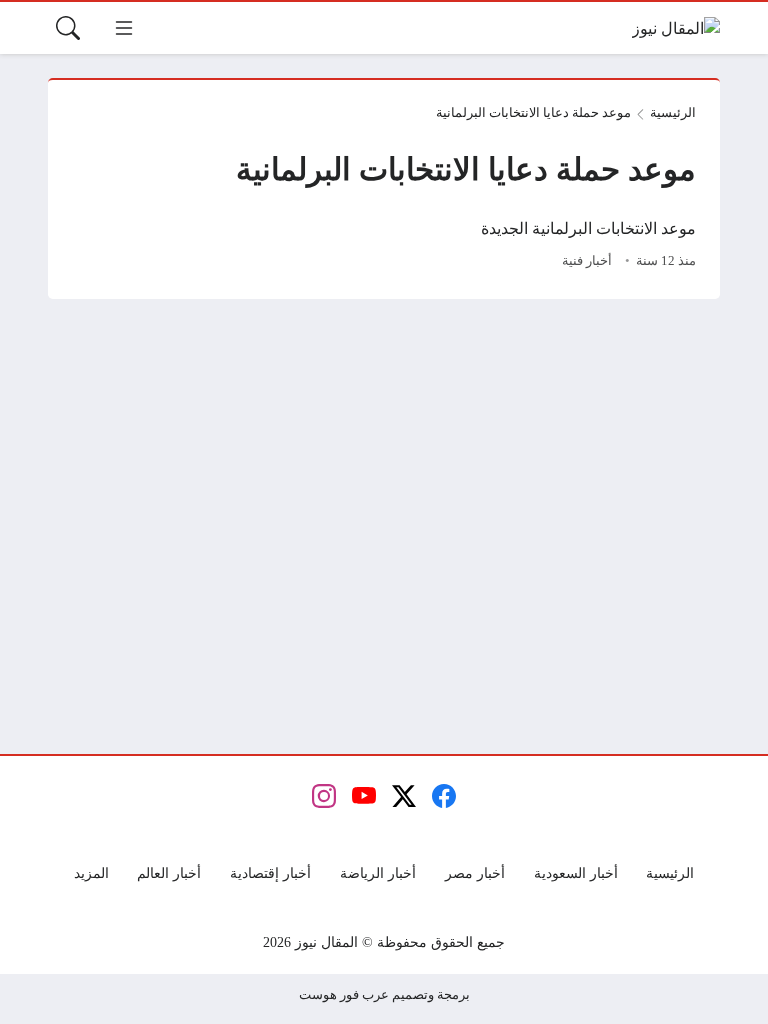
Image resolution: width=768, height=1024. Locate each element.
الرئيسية (673, 113)
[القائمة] (124, 28)
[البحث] (68, 28)
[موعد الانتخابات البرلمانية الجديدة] (546, 246)
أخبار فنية (587, 261)
